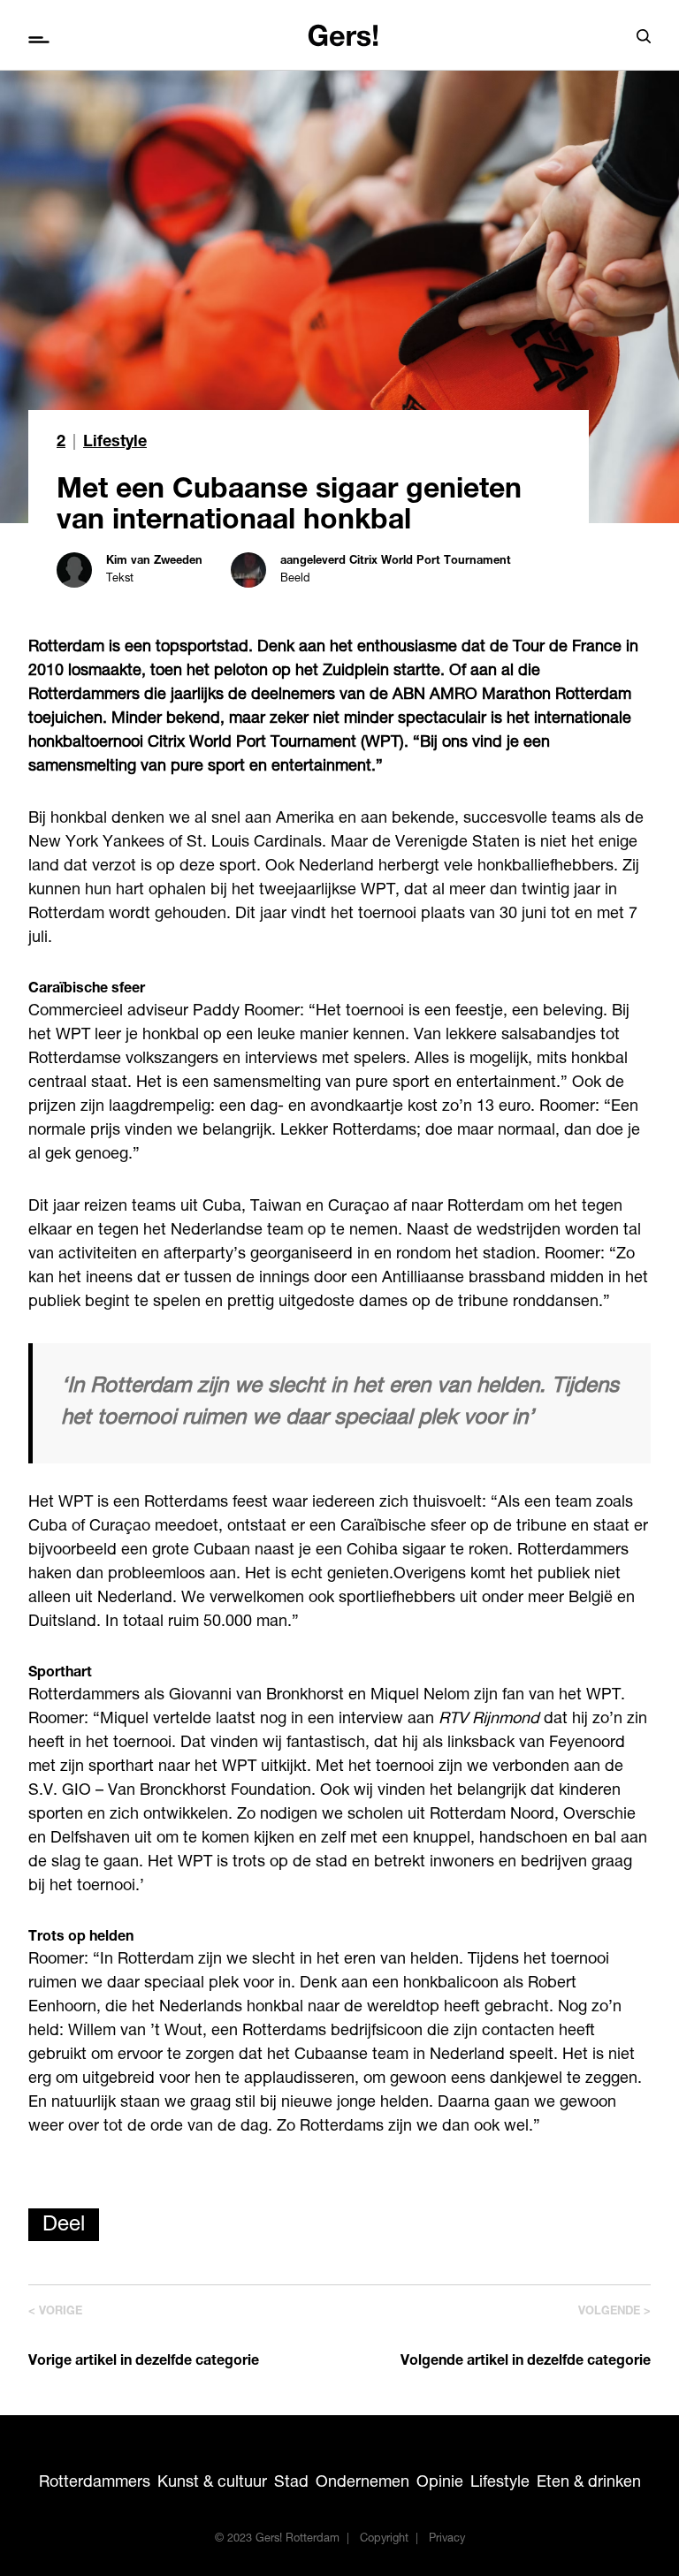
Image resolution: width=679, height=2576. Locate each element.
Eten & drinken (589, 2483)
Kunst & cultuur (212, 2483)
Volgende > (614, 2312)
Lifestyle (115, 443)
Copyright (384, 2539)
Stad (291, 2483)
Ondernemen (362, 2483)
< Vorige (55, 2312)
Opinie (440, 2483)
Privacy (447, 2539)
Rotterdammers (95, 2483)
